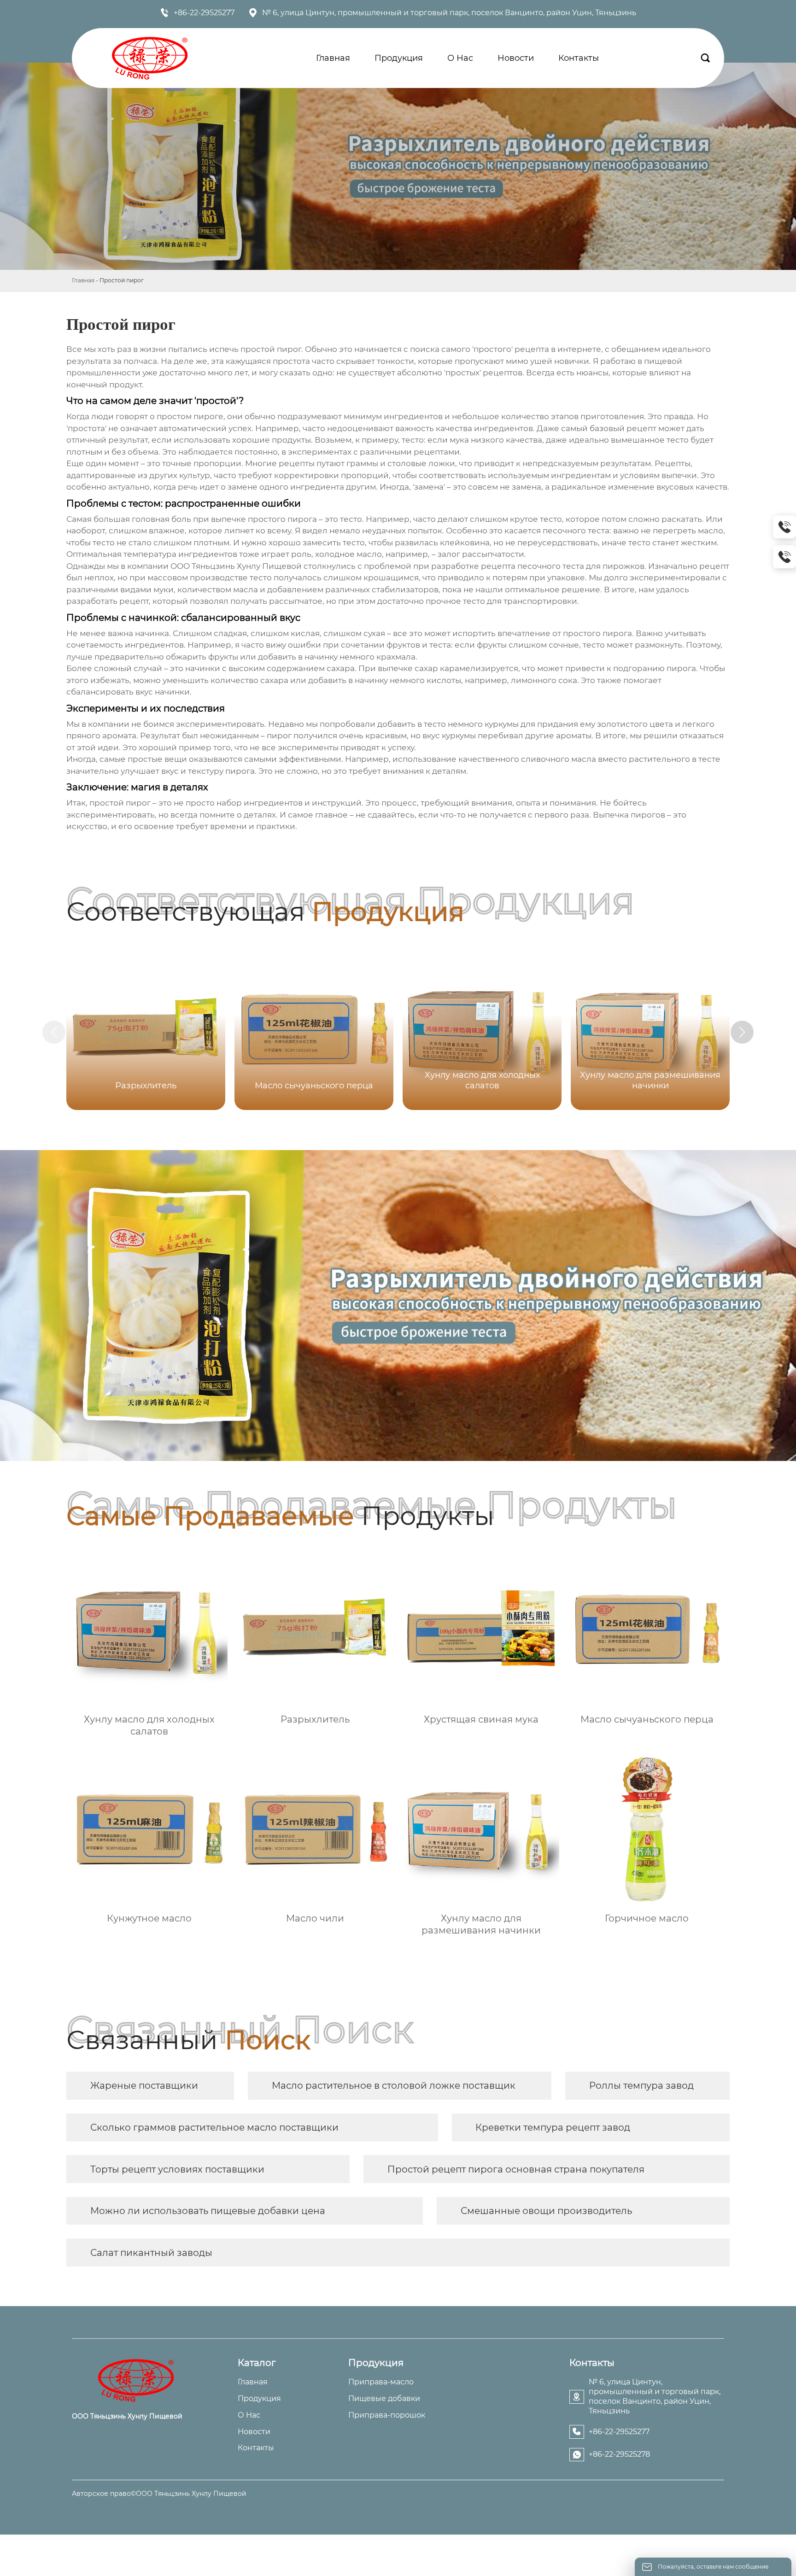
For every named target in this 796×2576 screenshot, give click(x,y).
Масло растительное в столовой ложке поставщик (394, 2085)
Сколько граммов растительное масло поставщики (214, 2127)
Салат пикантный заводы (151, 2253)
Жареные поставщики (144, 2085)
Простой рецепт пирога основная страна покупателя (516, 2169)
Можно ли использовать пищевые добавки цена (208, 2211)
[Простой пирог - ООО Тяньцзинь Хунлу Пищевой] (150, 58)
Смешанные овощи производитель (546, 2211)
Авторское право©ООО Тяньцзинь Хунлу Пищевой (159, 2494)
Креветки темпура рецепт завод (553, 2127)
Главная (83, 280)
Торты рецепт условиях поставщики (177, 2169)
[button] (742, 1032)
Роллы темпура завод (641, 2085)
